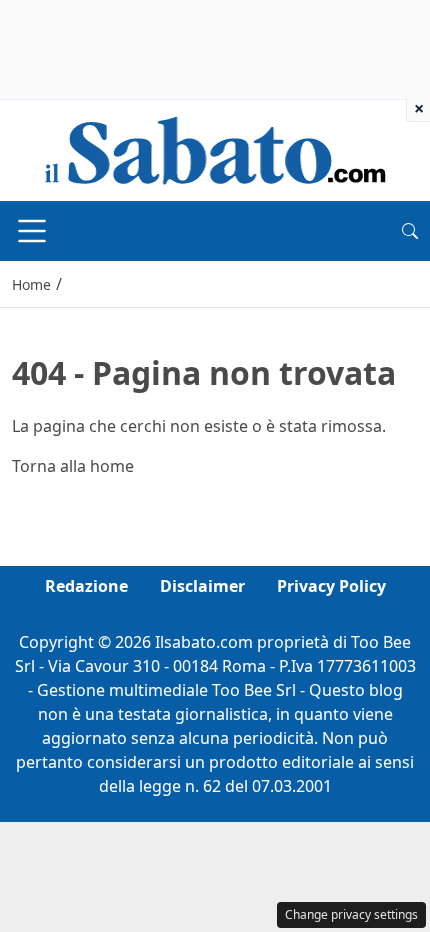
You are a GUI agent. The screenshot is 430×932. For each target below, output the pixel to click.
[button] (410, 231)
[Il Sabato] (215, 149)
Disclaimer (202, 586)
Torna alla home (73, 466)
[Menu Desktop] (32, 231)
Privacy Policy (331, 586)
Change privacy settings (351, 914)
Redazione (86, 586)
